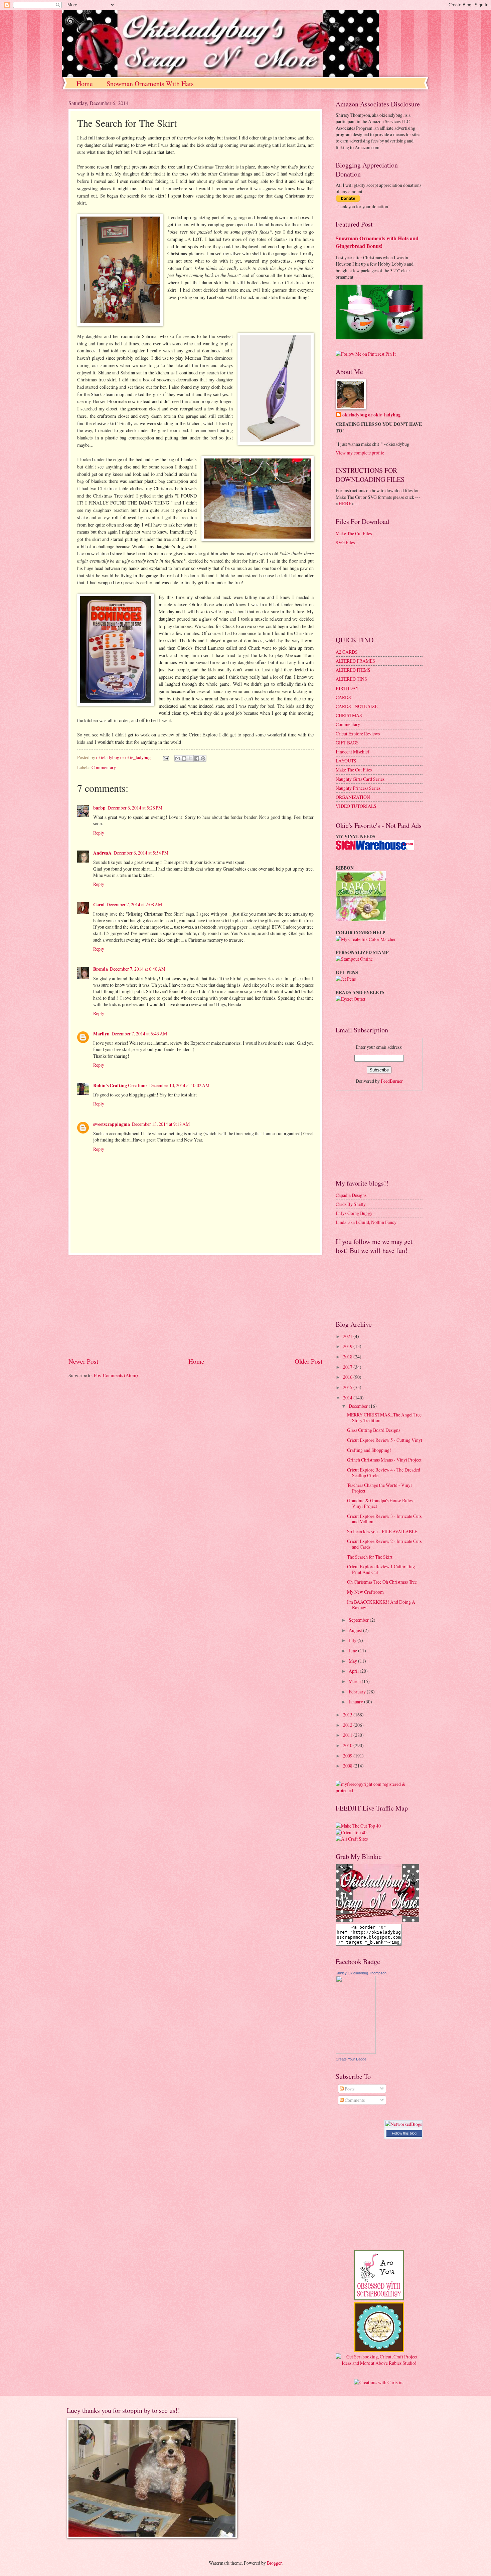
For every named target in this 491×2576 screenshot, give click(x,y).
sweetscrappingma (112, 1124)
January (356, 1702)
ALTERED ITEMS (353, 670)
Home (85, 84)
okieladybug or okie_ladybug (371, 415)
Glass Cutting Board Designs (374, 1430)
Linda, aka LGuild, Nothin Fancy (366, 1222)
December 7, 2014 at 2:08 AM (134, 904)
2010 (348, 1745)
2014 (348, 1398)
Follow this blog (404, 2133)
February (358, 1692)
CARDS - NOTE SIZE (357, 706)
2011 (348, 1735)
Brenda (101, 969)
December (359, 1406)
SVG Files (345, 542)
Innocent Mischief (353, 752)
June (353, 1651)
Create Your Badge (351, 2059)
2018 (348, 1357)
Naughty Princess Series (358, 788)
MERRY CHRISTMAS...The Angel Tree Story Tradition (384, 1417)
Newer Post (83, 1361)
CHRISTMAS (349, 715)
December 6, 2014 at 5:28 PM (135, 808)
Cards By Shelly (351, 1204)
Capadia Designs (351, 1195)
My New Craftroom (365, 1592)
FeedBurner (392, 1081)
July (353, 1640)
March (355, 1681)
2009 (348, 1756)
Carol (99, 905)
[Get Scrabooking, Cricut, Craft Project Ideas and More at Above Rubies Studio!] (379, 2363)
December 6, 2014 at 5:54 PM (141, 853)
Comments (354, 2100)
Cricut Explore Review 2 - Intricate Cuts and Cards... (384, 1544)
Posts (349, 2089)
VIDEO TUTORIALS (356, 806)
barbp (99, 808)
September (359, 1620)
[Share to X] (190, 758)
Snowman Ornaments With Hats (150, 84)
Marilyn (101, 1034)
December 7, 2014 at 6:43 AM (139, 1034)
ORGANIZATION (353, 797)
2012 (348, 1725)
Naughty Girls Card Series (360, 779)
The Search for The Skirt (370, 1557)
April (354, 1671)
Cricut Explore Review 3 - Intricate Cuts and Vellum (384, 1519)
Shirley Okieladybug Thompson (361, 1973)
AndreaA (102, 853)
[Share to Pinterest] (203, 758)
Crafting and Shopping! (369, 1450)
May (353, 1661)
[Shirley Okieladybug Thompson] (356, 2052)
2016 (348, 1377)
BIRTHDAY (347, 688)
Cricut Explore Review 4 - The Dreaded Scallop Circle (384, 1473)
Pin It (391, 354)
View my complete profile (360, 453)
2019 (348, 1346)
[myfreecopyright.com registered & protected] (379, 1790)
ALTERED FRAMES (355, 661)
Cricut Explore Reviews (358, 734)
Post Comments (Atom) (116, 1375)
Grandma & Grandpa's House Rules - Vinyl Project (381, 1503)
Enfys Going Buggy (354, 1213)
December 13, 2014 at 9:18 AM (161, 1124)
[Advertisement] (195, 1306)
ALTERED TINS (351, 679)
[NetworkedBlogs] (403, 2124)
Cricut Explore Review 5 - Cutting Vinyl (385, 1440)
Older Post (308, 1361)
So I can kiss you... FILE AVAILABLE (382, 1531)
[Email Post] (166, 757)
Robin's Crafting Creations (120, 1085)
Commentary (104, 767)
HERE (345, 504)
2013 (348, 1715)
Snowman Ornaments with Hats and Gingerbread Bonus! (377, 242)
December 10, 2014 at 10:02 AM (179, 1085)
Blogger (274, 2563)
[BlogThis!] (184, 758)
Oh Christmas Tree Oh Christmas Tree (382, 1582)
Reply (99, 833)
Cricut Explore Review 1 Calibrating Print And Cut (381, 1569)
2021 (348, 1336)
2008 (348, 1766)
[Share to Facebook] (197, 758)
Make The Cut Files (354, 533)
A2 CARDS (347, 652)
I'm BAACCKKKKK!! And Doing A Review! (381, 1605)
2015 (348, 1387)
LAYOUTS (346, 761)
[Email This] (178, 758)
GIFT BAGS (347, 743)
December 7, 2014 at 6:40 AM (138, 969)
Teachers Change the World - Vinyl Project (379, 1488)
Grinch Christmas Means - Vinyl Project (384, 1460)
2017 (348, 1367)
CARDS (343, 697)
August (356, 1630)
